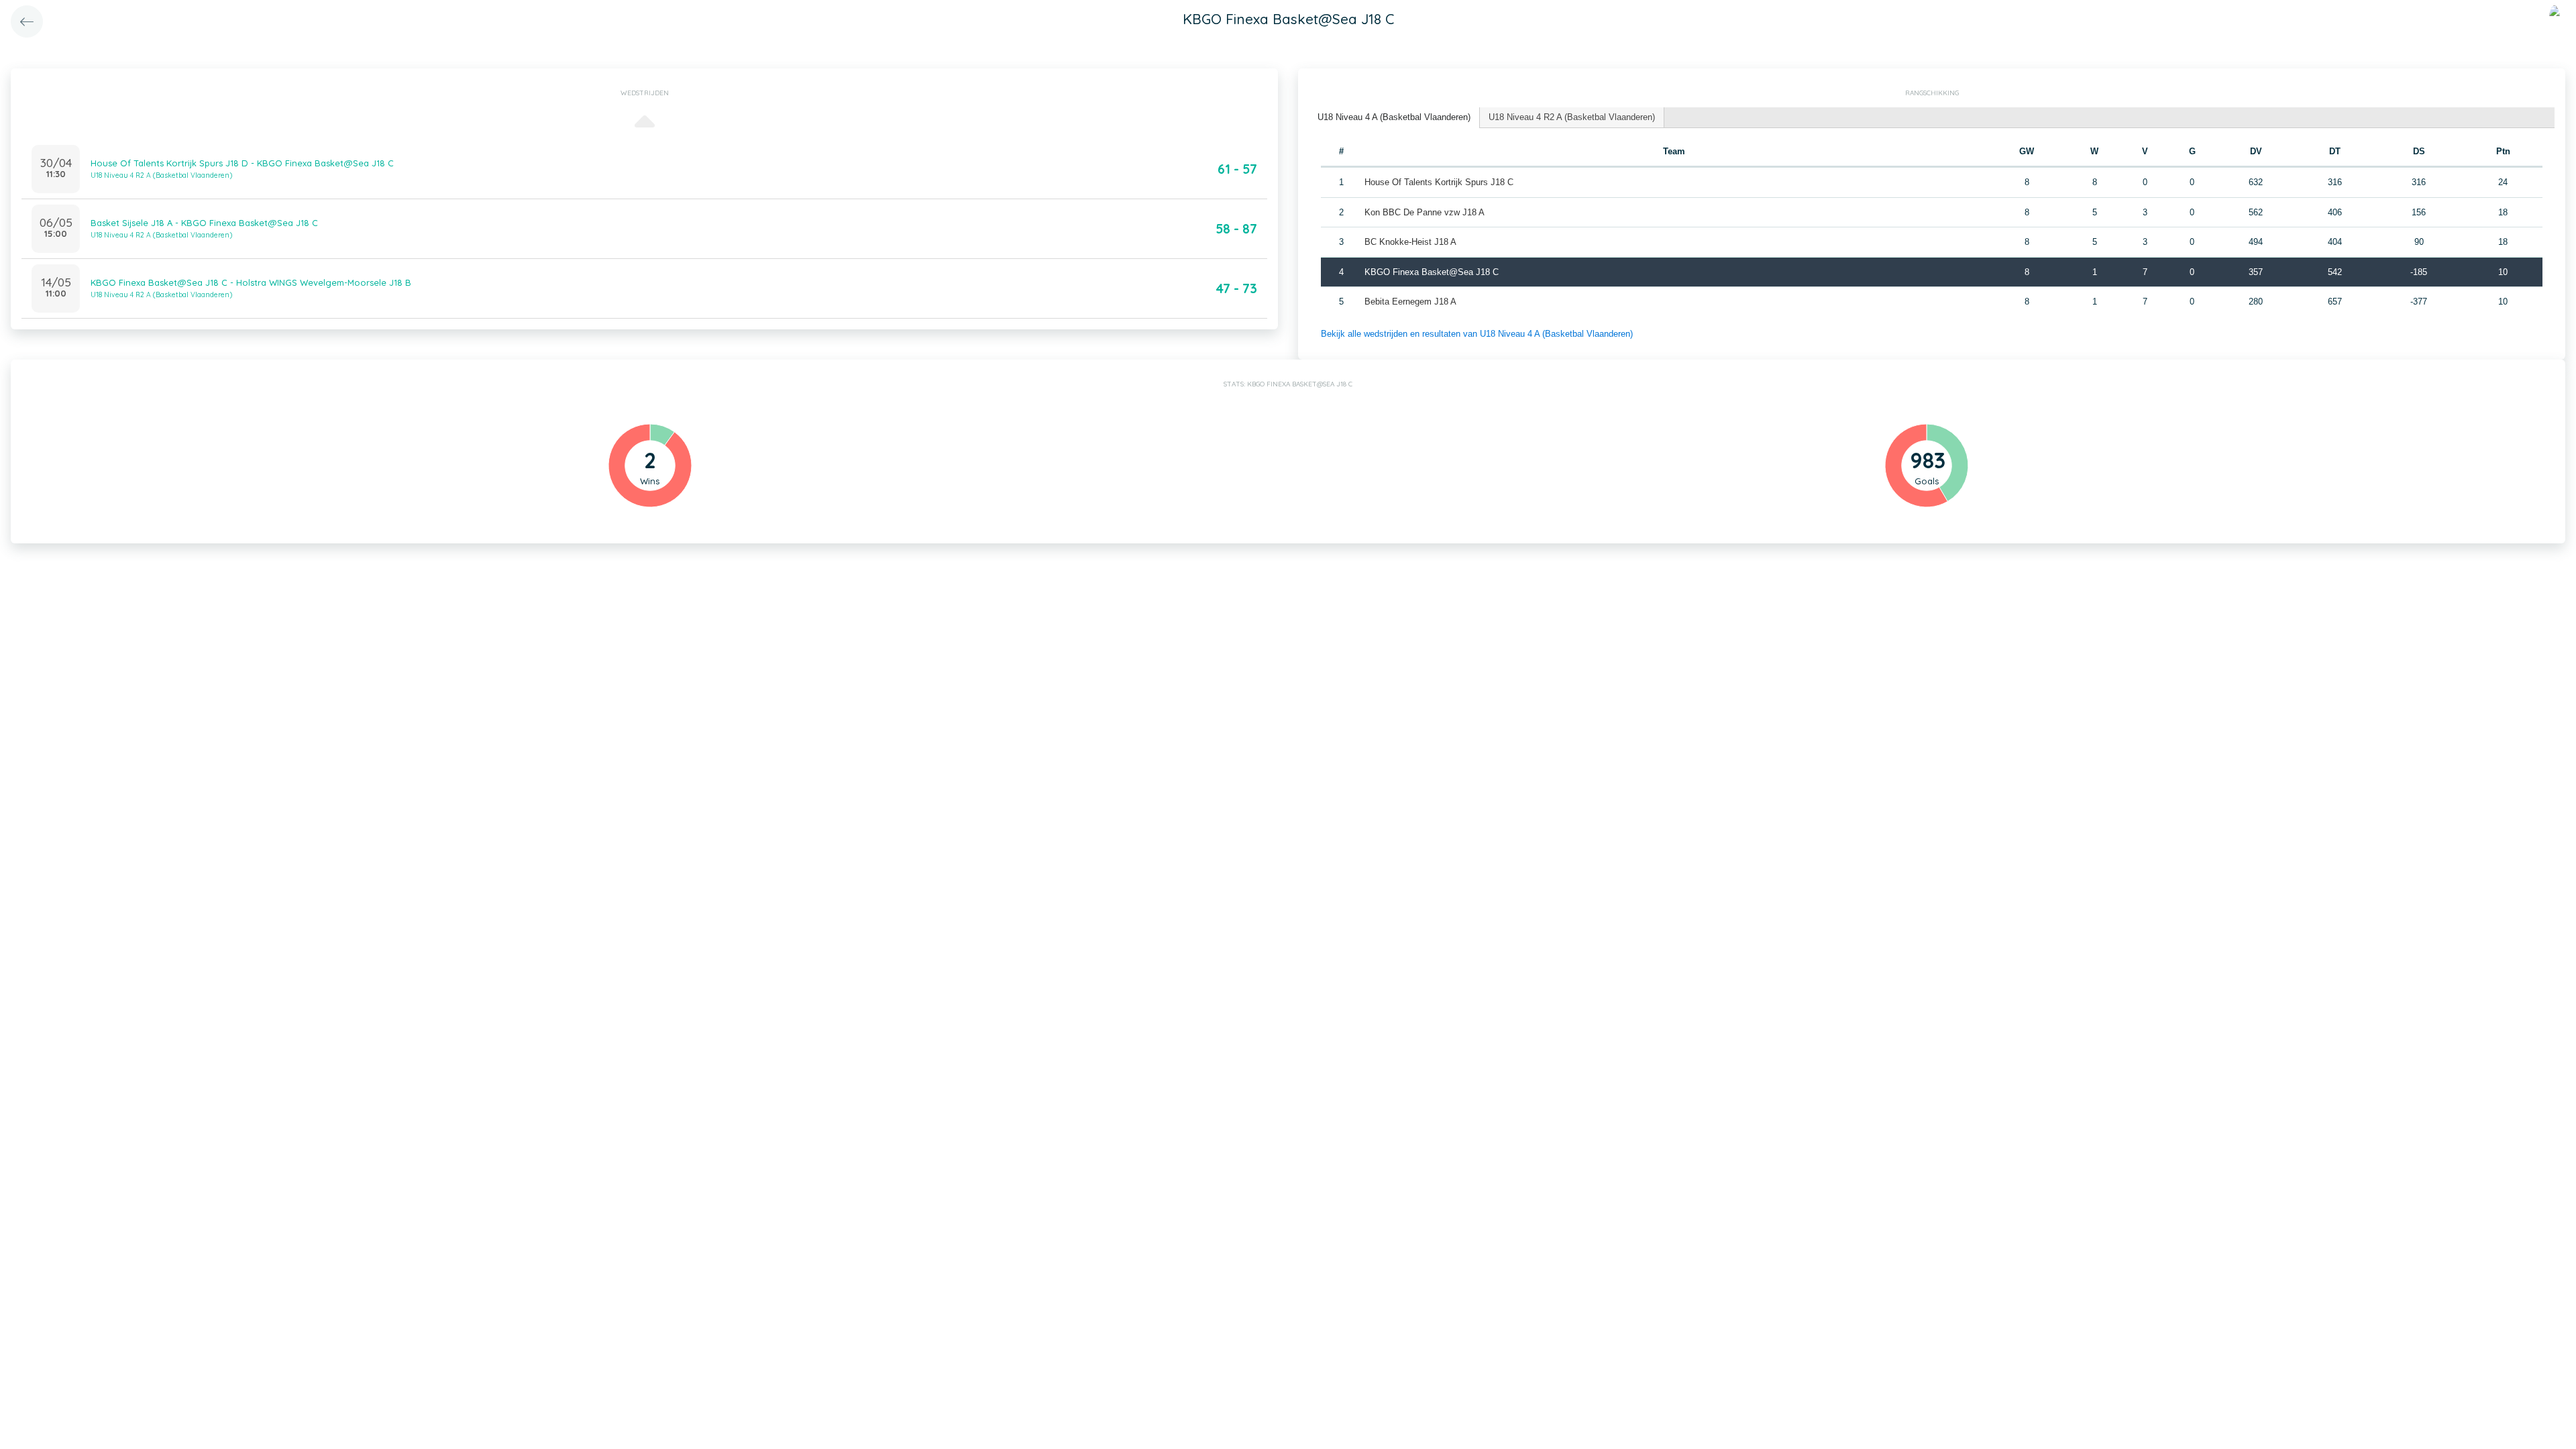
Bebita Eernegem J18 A (1410, 302)
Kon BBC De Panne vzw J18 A (1425, 212)
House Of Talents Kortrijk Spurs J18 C (1439, 182)
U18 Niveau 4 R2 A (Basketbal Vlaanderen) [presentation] (1572, 117)
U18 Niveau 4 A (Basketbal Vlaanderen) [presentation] (1394, 117)
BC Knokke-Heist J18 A (1410, 242)
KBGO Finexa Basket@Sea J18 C (1432, 272)
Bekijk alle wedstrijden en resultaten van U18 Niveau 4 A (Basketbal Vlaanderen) (1477, 334)
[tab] (1394, 118)
